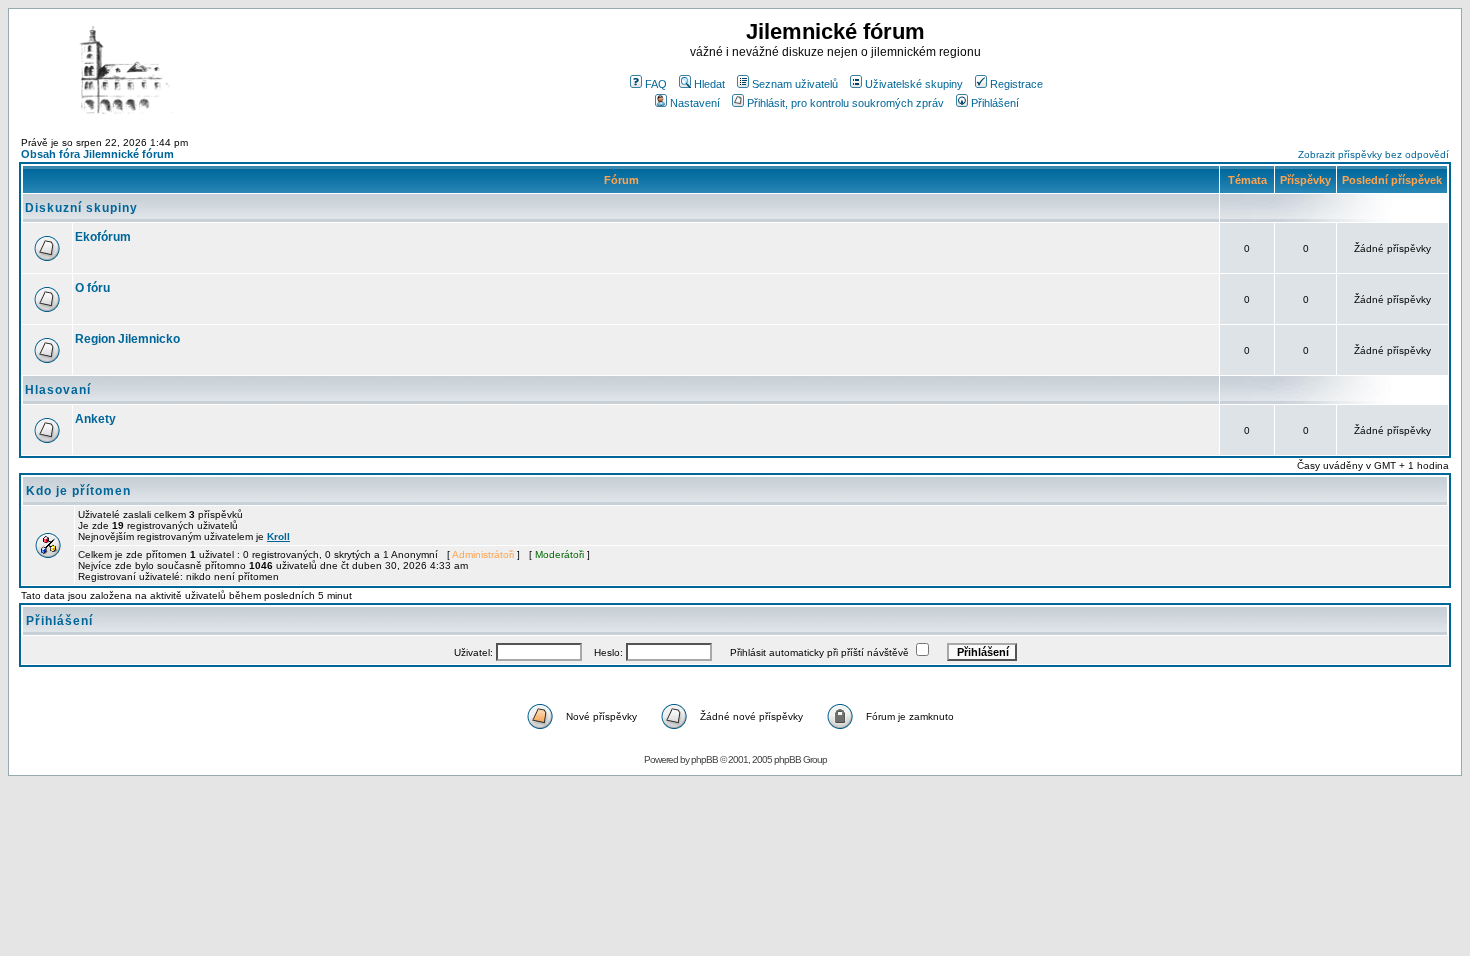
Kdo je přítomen (78, 491)
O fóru (92, 288)
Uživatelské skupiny (914, 84)
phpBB (704, 759)
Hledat (709, 84)
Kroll (278, 536)
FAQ (656, 84)
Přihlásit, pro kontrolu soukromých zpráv (845, 103)
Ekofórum (103, 237)
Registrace (1016, 84)
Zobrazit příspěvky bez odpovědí (1373, 154)
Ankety (95, 419)
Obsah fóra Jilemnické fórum (97, 154)
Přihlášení (995, 103)
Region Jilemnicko (127, 339)
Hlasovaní (58, 390)
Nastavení (695, 103)
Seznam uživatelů (795, 84)
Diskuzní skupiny (81, 208)
